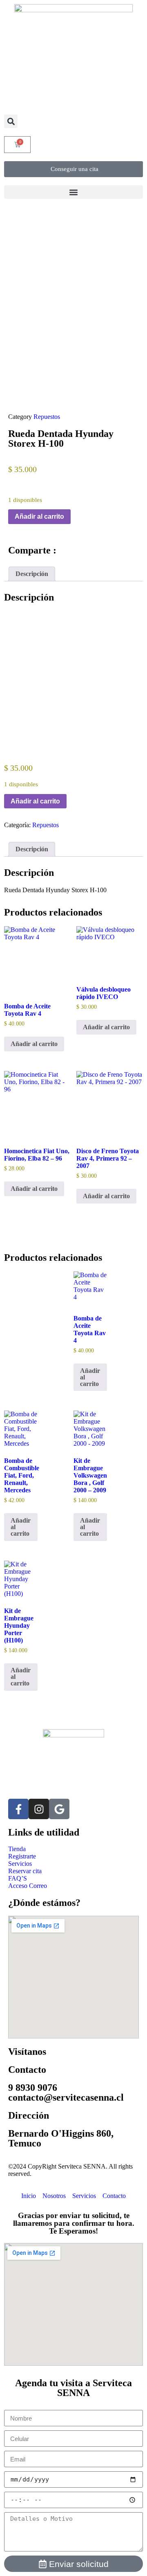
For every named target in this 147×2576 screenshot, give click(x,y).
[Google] (59, 1809)
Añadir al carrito (39, 516)
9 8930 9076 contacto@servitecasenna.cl (66, 2092)
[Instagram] (39, 1809)
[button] (11, 121)
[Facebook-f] (18, 1809)
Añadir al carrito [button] (34, 1044)
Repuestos (47, 417)
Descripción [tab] (32, 574)
